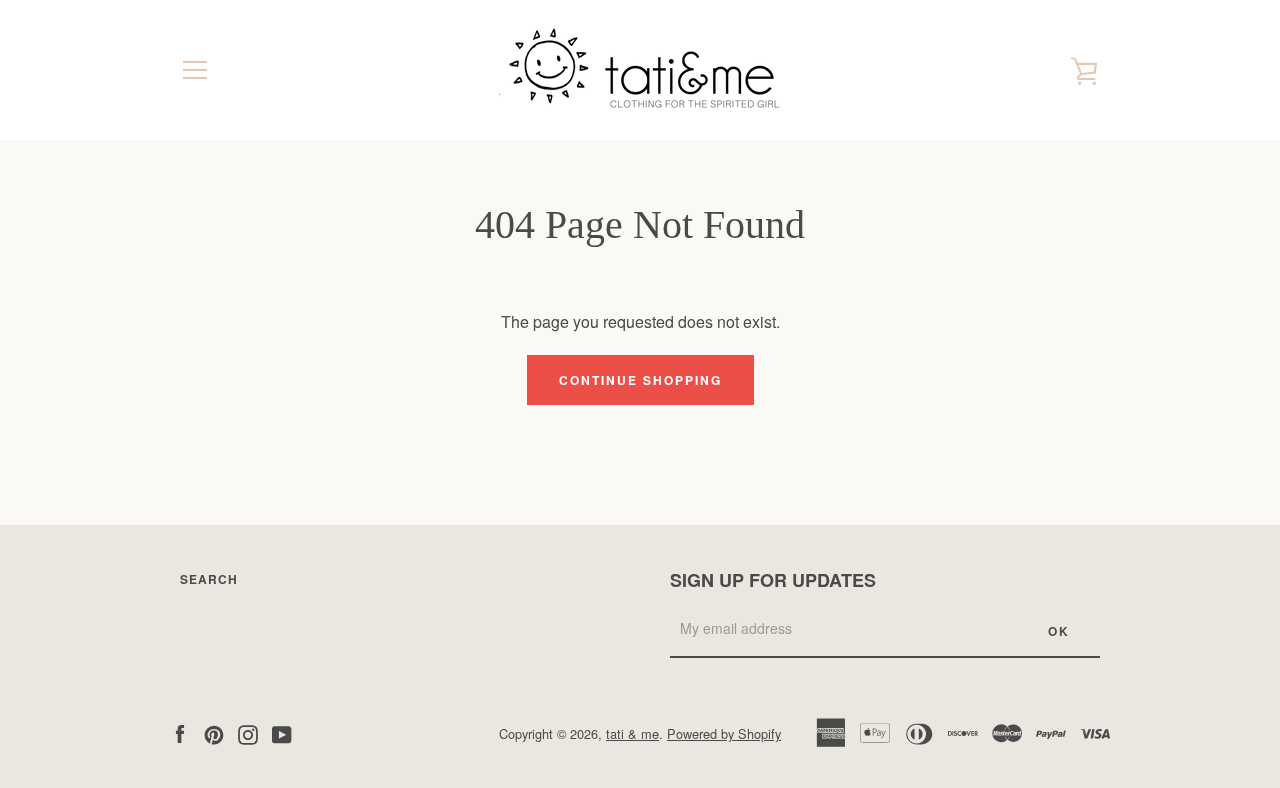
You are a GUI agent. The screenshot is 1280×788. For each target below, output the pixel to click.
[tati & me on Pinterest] (214, 732)
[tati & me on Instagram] (248, 732)
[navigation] (195, 70)
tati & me (632, 733)
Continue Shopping (640, 380)
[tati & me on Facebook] (180, 732)
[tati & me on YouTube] (282, 732)
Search (209, 579)
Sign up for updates (773, 580)
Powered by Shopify (724, 733)
